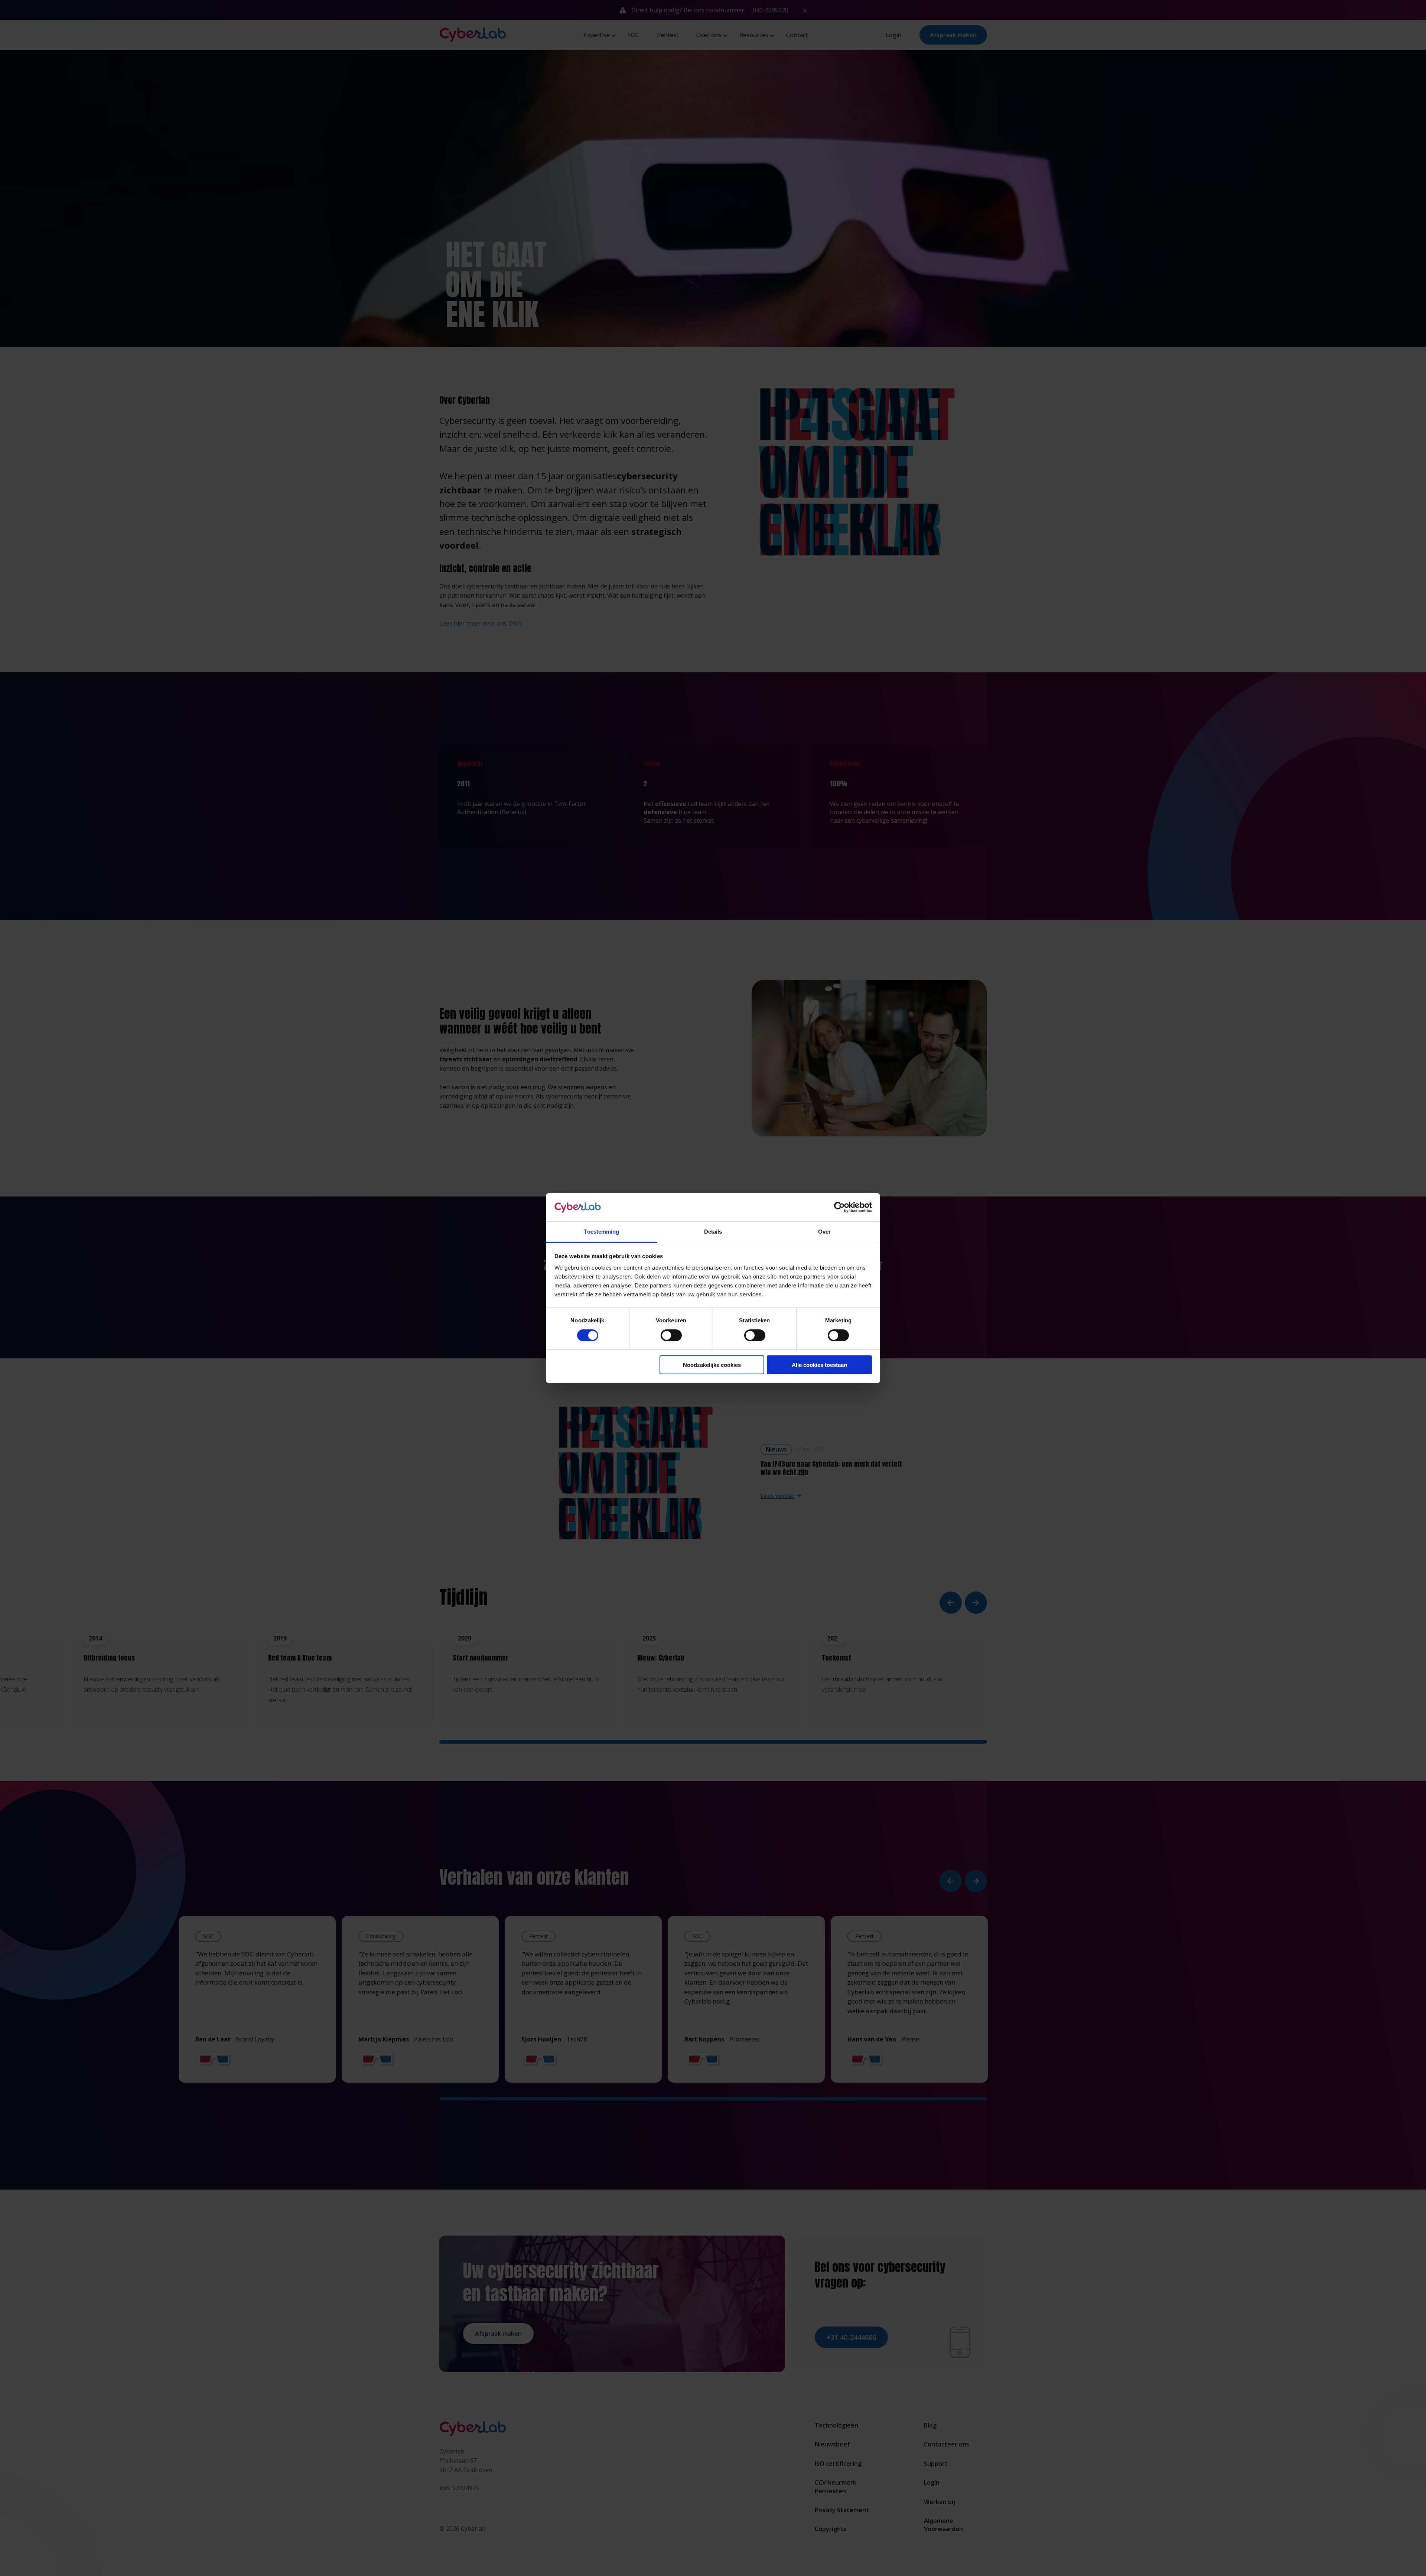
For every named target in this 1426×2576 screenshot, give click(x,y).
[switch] (671, 1335)
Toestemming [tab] (601, 1232)
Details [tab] (713, 1232)
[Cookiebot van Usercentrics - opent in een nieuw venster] (839, 1207)
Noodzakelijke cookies (712, 1365)
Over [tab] (824, 1232)
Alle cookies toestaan (819, 1365)
